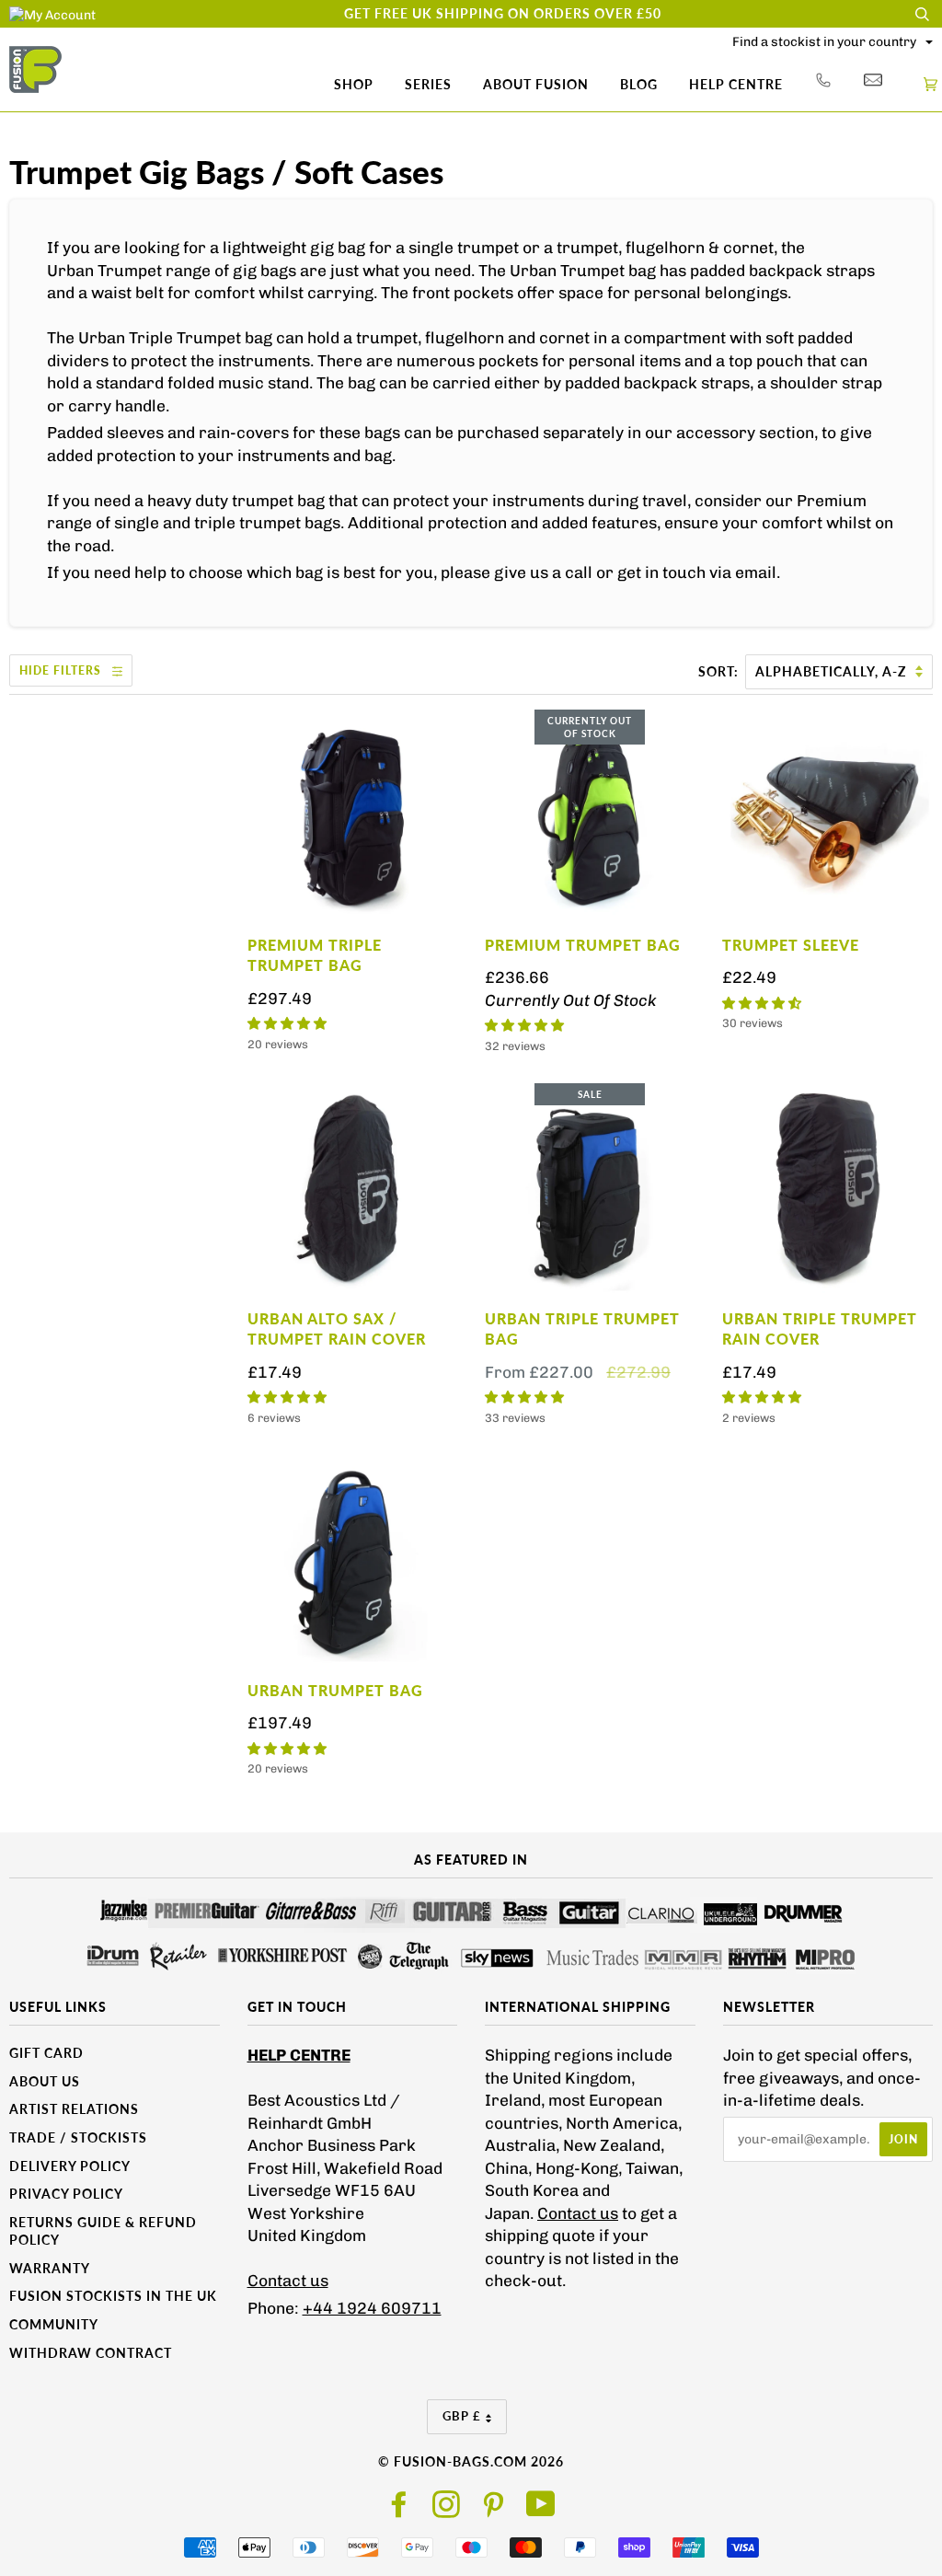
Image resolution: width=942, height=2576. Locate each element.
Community (54, 2324)
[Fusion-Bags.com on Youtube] (541, 2510)
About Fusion (536, 84)
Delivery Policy (70, 2166)
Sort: (720, 671)
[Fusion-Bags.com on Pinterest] (494, 2510)
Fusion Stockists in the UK (113, 2296)
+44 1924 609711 (372, 2308)
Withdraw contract (91, 2353)
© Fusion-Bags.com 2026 (471, 2461)
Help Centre (736, 84)
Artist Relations (74, 2109)
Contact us (288, 2281)
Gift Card (46, 2053)
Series (428, 84)
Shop (354, 84)
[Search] (922, 14)
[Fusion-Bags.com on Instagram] (447, 2510)
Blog (639, 84)
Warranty (50, 2268)
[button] (287, 1024)
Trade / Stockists (78, 2137)
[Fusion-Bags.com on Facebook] (400, 2510)
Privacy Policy (66, 2194)
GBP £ (462, 2416)
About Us (45, 2081)
